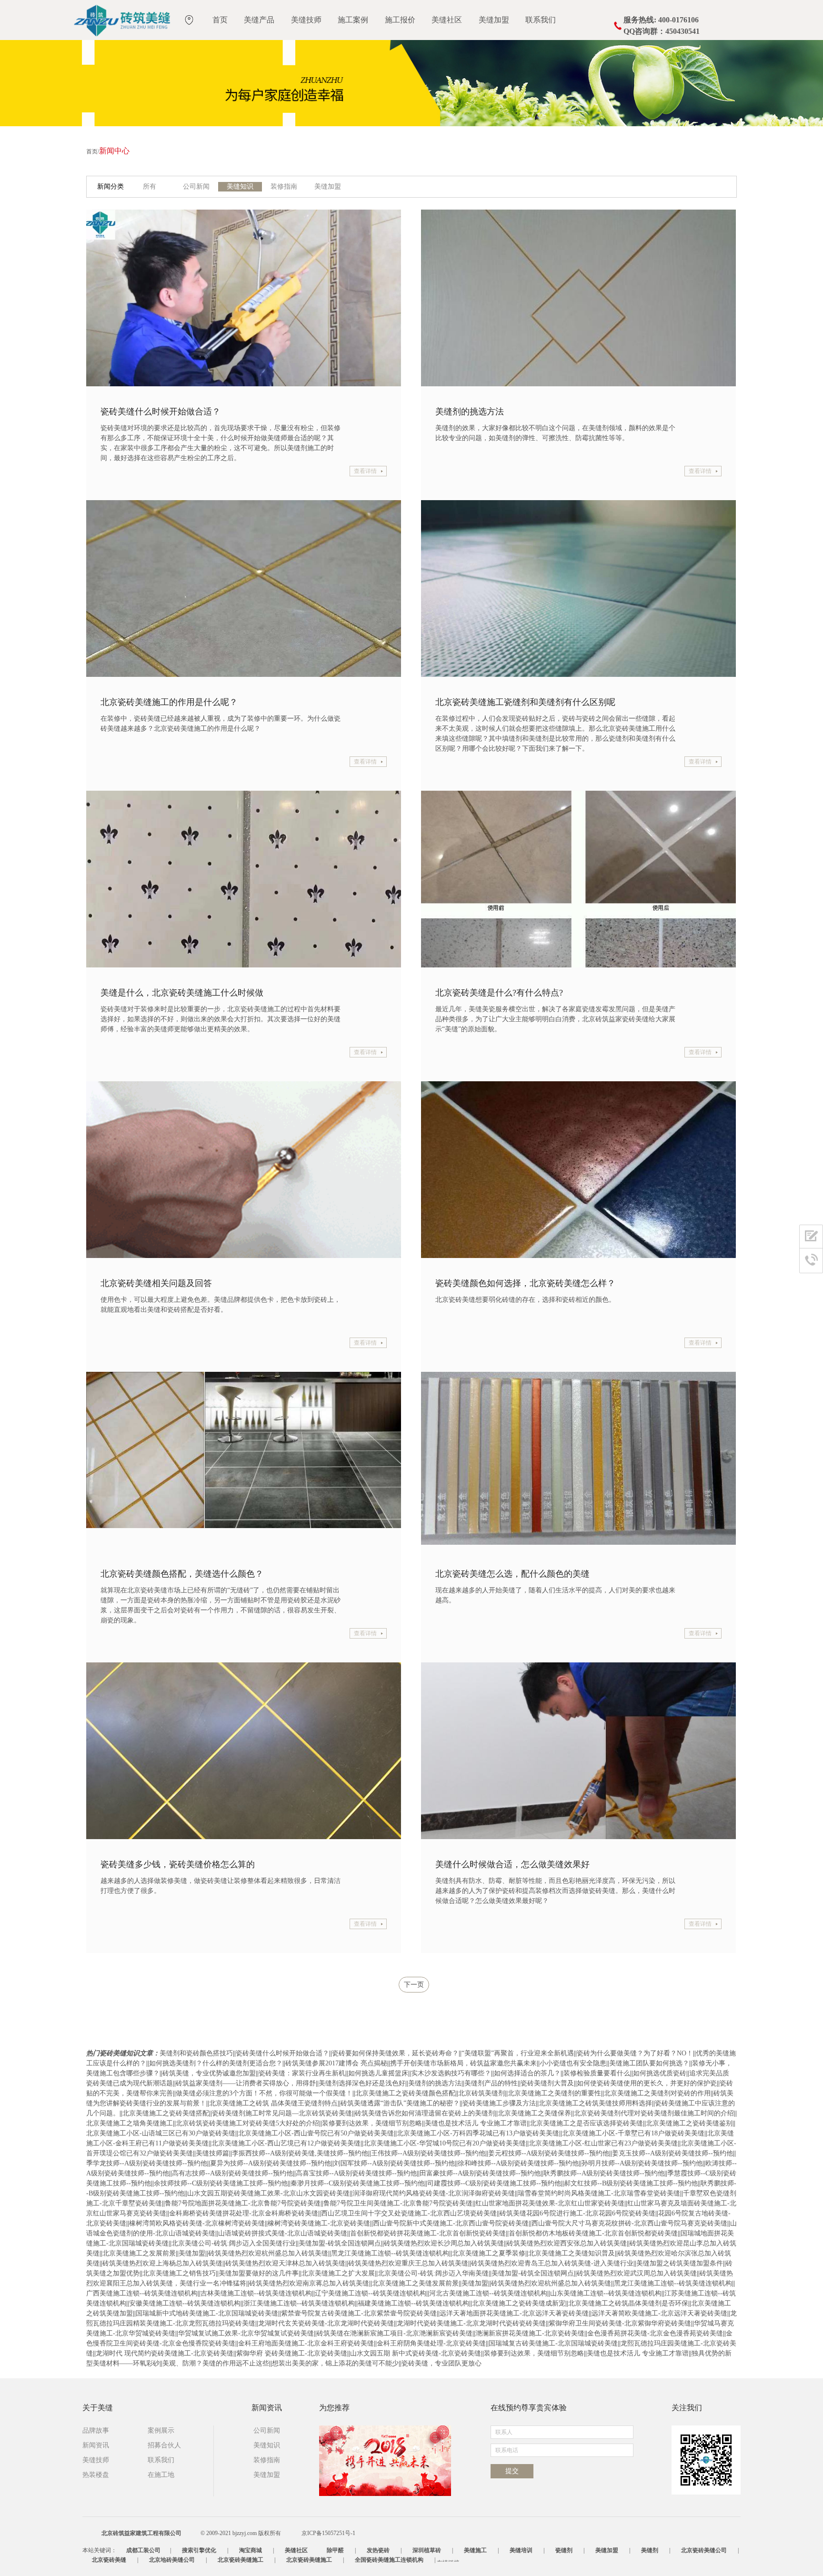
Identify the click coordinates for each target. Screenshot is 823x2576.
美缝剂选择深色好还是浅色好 (362, 2083)
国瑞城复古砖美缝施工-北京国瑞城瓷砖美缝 (553, 2343)
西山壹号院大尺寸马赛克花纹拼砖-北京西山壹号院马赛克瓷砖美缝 (629, 2223)
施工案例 (353, 20)
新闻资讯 (96, 2445)
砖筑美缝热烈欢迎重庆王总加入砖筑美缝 (408, 2263)
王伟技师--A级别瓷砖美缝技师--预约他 (428, 2153)
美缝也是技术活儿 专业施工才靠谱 (476, 2123)
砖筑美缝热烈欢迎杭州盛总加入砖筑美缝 (268, 2253)
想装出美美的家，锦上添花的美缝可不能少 (335, 2363)
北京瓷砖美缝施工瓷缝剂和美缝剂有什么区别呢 (525, 702)
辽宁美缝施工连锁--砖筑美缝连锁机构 (371, 2293)
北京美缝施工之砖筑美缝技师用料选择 (595, 2103)
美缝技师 (306, 20)
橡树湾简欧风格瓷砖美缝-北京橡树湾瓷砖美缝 (197, 2223)
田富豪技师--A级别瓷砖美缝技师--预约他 (480, 2173)
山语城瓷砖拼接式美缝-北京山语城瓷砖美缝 (283, 2233)
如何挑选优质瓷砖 (660, 2073)
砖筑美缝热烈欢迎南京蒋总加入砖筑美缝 (309, 2283)
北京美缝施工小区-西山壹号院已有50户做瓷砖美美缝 (316, 2133)
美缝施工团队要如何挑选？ (649, 2063)
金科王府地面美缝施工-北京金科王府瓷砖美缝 (306, 2343)
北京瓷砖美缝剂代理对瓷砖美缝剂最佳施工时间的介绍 (654, 2113)
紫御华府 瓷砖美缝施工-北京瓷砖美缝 (292, 2353)
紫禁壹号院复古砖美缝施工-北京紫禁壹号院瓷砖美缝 (359, 2313)
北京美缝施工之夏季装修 (489, 2253)
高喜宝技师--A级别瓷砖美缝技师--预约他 (356, 2173)
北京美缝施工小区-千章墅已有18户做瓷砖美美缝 (633, 2133)
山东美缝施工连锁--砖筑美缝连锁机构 (606, 2293)
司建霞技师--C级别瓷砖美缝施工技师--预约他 (494, 2183)
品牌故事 (96, 2430)
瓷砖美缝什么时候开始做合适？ (161, 412)
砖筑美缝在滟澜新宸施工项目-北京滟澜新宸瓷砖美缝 (395, 2333)
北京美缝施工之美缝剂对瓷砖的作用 (657, 2093)
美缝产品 (259, 20)
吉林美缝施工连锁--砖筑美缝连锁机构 (256, 2293)
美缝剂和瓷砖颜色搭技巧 (196, 2053)
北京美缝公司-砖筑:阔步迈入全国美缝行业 (234, 2243)
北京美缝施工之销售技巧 (179, 2273)
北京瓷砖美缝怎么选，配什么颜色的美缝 (512, 1574)
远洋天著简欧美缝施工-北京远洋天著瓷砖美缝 (659, 2313)
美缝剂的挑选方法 (470, 412)
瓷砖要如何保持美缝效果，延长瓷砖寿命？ (395, 2053)
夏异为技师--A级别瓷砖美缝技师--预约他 (271, 2163)
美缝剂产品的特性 (491, 2083)
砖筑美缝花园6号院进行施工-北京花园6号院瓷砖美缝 (577, 2213)
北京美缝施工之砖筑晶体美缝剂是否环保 (628, 2303)
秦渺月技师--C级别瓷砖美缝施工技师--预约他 (357, 2183)
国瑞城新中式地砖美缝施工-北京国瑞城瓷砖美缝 (207, 2313)
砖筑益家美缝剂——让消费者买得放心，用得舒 (246, 2083)
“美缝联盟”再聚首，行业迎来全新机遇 (518, 2053)
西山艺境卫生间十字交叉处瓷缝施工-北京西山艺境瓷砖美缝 (409, 2213)
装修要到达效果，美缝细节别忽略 (372, 2123)
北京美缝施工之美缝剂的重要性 (554, 2093)
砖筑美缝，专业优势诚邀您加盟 (209, 2073)
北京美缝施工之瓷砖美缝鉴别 (689, 2123)
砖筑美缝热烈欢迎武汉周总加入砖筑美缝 (637, 2273)
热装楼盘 (96, 2475)
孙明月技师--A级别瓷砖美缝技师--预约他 (642, 2163)
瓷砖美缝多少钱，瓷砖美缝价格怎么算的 (178, 1864)
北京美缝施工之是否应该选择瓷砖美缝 (586, 2123)
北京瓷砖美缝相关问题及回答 (156, 1283)
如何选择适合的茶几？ (527, 2073)
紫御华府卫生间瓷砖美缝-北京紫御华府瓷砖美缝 (620, 2323)
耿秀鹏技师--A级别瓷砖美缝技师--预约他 (604, 2173)
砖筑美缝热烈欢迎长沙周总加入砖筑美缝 (444, 2243)
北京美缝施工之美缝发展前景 (415, 2283)
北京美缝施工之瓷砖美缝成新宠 (519, 2303)
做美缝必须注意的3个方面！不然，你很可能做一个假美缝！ (264, 2093)
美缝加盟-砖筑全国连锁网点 (340, 2243)
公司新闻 (196, 186)
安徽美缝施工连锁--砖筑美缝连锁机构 (185, 2303)
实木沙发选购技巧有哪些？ (451, 2073)
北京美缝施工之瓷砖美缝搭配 (166, 2113)
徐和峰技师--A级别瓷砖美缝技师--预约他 (518, 2163)
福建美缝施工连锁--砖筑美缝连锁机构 (413, 2303)
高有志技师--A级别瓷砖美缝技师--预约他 (232, 2173)
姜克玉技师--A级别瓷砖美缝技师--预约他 (672, 2153)
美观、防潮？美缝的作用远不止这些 (216, 2363)
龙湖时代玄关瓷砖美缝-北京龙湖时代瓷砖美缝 (326, 2323)
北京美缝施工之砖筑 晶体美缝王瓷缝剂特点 (273, 2103)
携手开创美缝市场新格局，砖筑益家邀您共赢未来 (463, 2063)
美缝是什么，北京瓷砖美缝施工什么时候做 (182, 993)
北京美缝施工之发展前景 (139, 2253)
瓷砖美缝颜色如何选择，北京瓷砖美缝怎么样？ (525, 1283)
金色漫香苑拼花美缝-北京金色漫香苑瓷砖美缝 (655, 2333)
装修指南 (284, 186)
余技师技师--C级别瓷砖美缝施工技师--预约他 (221, 2183)
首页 (220, 20)
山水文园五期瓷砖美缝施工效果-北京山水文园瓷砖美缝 (268, 2193)
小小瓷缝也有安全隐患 (573, 2063)
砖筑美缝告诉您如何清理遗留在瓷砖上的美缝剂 (425, 2113)
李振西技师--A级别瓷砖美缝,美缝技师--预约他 (300, 2153)
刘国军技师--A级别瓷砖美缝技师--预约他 (394, 2163)
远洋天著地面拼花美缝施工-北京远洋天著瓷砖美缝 (514, 2313)
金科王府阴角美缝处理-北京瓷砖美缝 (431, 2343)
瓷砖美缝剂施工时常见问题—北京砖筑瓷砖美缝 (282, 2113)
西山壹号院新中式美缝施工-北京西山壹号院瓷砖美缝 (451, 2223)
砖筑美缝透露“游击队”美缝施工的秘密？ (400, 2103)
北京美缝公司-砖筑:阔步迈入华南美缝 (433, 2273)
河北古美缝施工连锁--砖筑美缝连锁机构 (488, 2293)
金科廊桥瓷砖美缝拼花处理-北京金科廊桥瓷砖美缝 (244, 2213)
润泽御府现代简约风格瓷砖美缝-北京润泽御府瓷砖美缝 (434, 2193)
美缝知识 (240, 186)
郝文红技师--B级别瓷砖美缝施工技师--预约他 (631, 2183)
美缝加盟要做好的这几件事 (259, 2273)
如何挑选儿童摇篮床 (378, 2073)
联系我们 (541, 20)
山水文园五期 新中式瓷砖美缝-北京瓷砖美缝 (416, 2353)
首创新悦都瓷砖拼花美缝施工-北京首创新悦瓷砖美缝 (428, 2233)
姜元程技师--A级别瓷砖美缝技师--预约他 (549, 2153)
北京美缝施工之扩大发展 (338, 2273)
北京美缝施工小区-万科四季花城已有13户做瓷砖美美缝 (478, 2133)
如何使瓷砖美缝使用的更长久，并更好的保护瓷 (647, 2083)
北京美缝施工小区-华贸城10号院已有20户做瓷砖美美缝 (445, 2143)
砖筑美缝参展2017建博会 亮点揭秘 (336, 2063)
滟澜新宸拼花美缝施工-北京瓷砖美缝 (530, 2333)
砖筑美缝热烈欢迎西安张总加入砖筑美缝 (567, 2243)
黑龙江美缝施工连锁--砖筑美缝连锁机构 (390, 2253)
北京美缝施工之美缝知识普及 (572, 2253)
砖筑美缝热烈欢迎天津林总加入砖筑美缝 (285, 2263)
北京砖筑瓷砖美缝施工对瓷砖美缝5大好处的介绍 (247, 2123)
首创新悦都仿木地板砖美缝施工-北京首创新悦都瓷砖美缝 (593, 2233)
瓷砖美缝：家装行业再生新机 (302, 2073)
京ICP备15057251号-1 (328, 2533)
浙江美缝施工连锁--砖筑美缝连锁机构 (299, 2303)
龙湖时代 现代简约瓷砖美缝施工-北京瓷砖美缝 (165, 2353)
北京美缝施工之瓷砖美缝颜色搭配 (405, 2093)
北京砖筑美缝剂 (482, 2093)
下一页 (414, 1985)
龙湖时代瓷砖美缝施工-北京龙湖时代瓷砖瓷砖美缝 (471, 2323)
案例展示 (161, 2430)
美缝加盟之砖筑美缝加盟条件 (680, 2263)
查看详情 (365, 471)
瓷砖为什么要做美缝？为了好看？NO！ (635, 2053)
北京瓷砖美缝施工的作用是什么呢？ (169, 702)
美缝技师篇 (212, 2153)
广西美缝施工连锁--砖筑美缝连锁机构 (142, 2293)
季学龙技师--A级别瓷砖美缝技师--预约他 (147, 2163)
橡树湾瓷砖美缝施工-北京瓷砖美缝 (319, 2223)
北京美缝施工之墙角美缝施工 (130, 2123)
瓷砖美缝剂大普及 (547, 2083)
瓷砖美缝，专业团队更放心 (442, 2363)
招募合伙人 (164, 2445)
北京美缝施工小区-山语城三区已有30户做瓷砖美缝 (161, 2133)
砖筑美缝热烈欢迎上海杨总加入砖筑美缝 (162, 2263)
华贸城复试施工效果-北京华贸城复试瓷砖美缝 (246, 2333)
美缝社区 (447, 20)
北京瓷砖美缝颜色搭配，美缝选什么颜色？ (182, 1574)
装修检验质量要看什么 (597, 2073)
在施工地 (161, 2475)
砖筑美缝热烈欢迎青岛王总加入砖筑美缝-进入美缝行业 (552, 2263)
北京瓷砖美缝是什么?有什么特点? (499, 993)
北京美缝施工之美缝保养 (534, 2113)
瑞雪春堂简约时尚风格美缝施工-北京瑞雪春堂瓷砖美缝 (599, 2193)
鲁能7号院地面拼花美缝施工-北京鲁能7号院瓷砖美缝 (243, 2203)
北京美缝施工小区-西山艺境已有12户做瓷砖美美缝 (286, 2143)
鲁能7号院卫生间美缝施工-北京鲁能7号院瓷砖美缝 (398, 2203)
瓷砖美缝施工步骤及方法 (499, 2103)
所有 (150, 186)
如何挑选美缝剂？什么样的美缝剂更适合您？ (216, 2063)
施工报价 (400, 20)
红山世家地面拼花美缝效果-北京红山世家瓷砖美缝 (550, 2203)
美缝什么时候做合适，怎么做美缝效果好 (512, 1864)
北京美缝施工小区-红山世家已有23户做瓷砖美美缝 (603, 2143)
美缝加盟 (494, 20)
